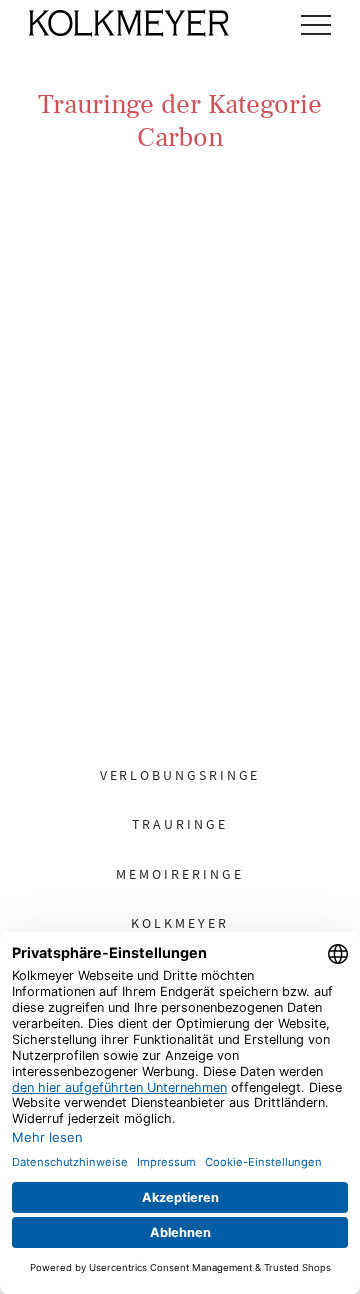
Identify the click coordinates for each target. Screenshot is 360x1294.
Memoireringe (179, 874)
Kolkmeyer (179, 923)
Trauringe (179, 824)
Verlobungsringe (180, 775)
